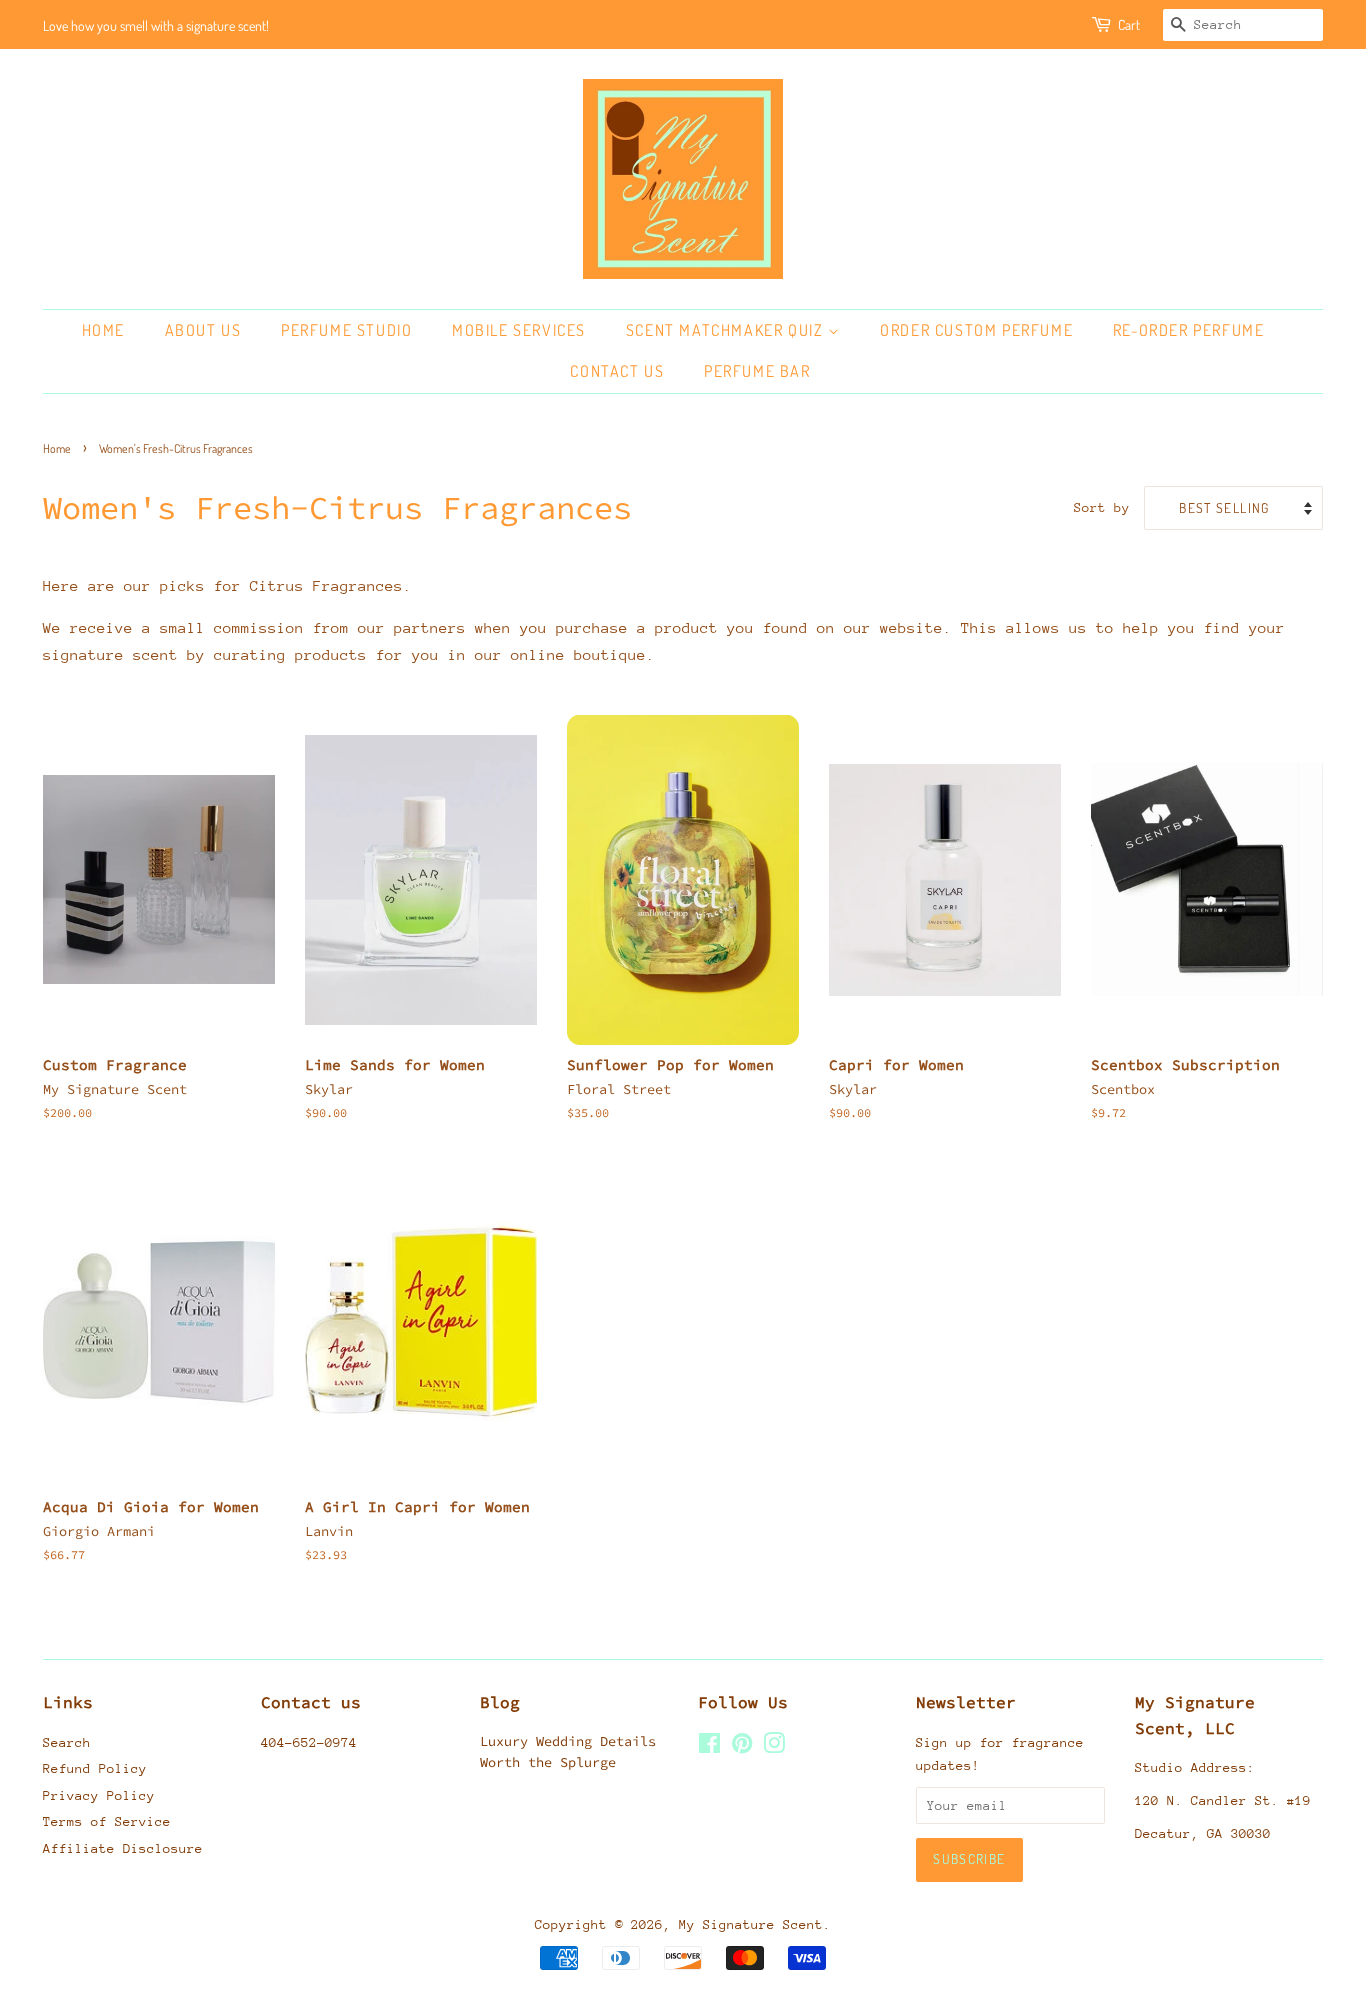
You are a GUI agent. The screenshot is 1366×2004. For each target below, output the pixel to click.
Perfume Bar (757, 371)
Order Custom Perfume (976, 330)
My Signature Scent (751, 1924)
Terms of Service (107, 1821)
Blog (500, 1702)
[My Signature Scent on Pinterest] (742, 1747)
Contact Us (617, 371)
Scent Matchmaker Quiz (727, 330)
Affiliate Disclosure (123, 1848)
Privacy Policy (99, 1795)
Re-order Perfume (1189, 330)
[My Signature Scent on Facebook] (709, 1747)
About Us (203, 330)
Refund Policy (95, 1768)
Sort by (1102, 507)
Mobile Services (519, 330)
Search (67, 1742)
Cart (1129, 24)
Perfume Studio (346, 330)
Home (103, 330)
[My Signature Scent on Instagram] (774, 1747)
